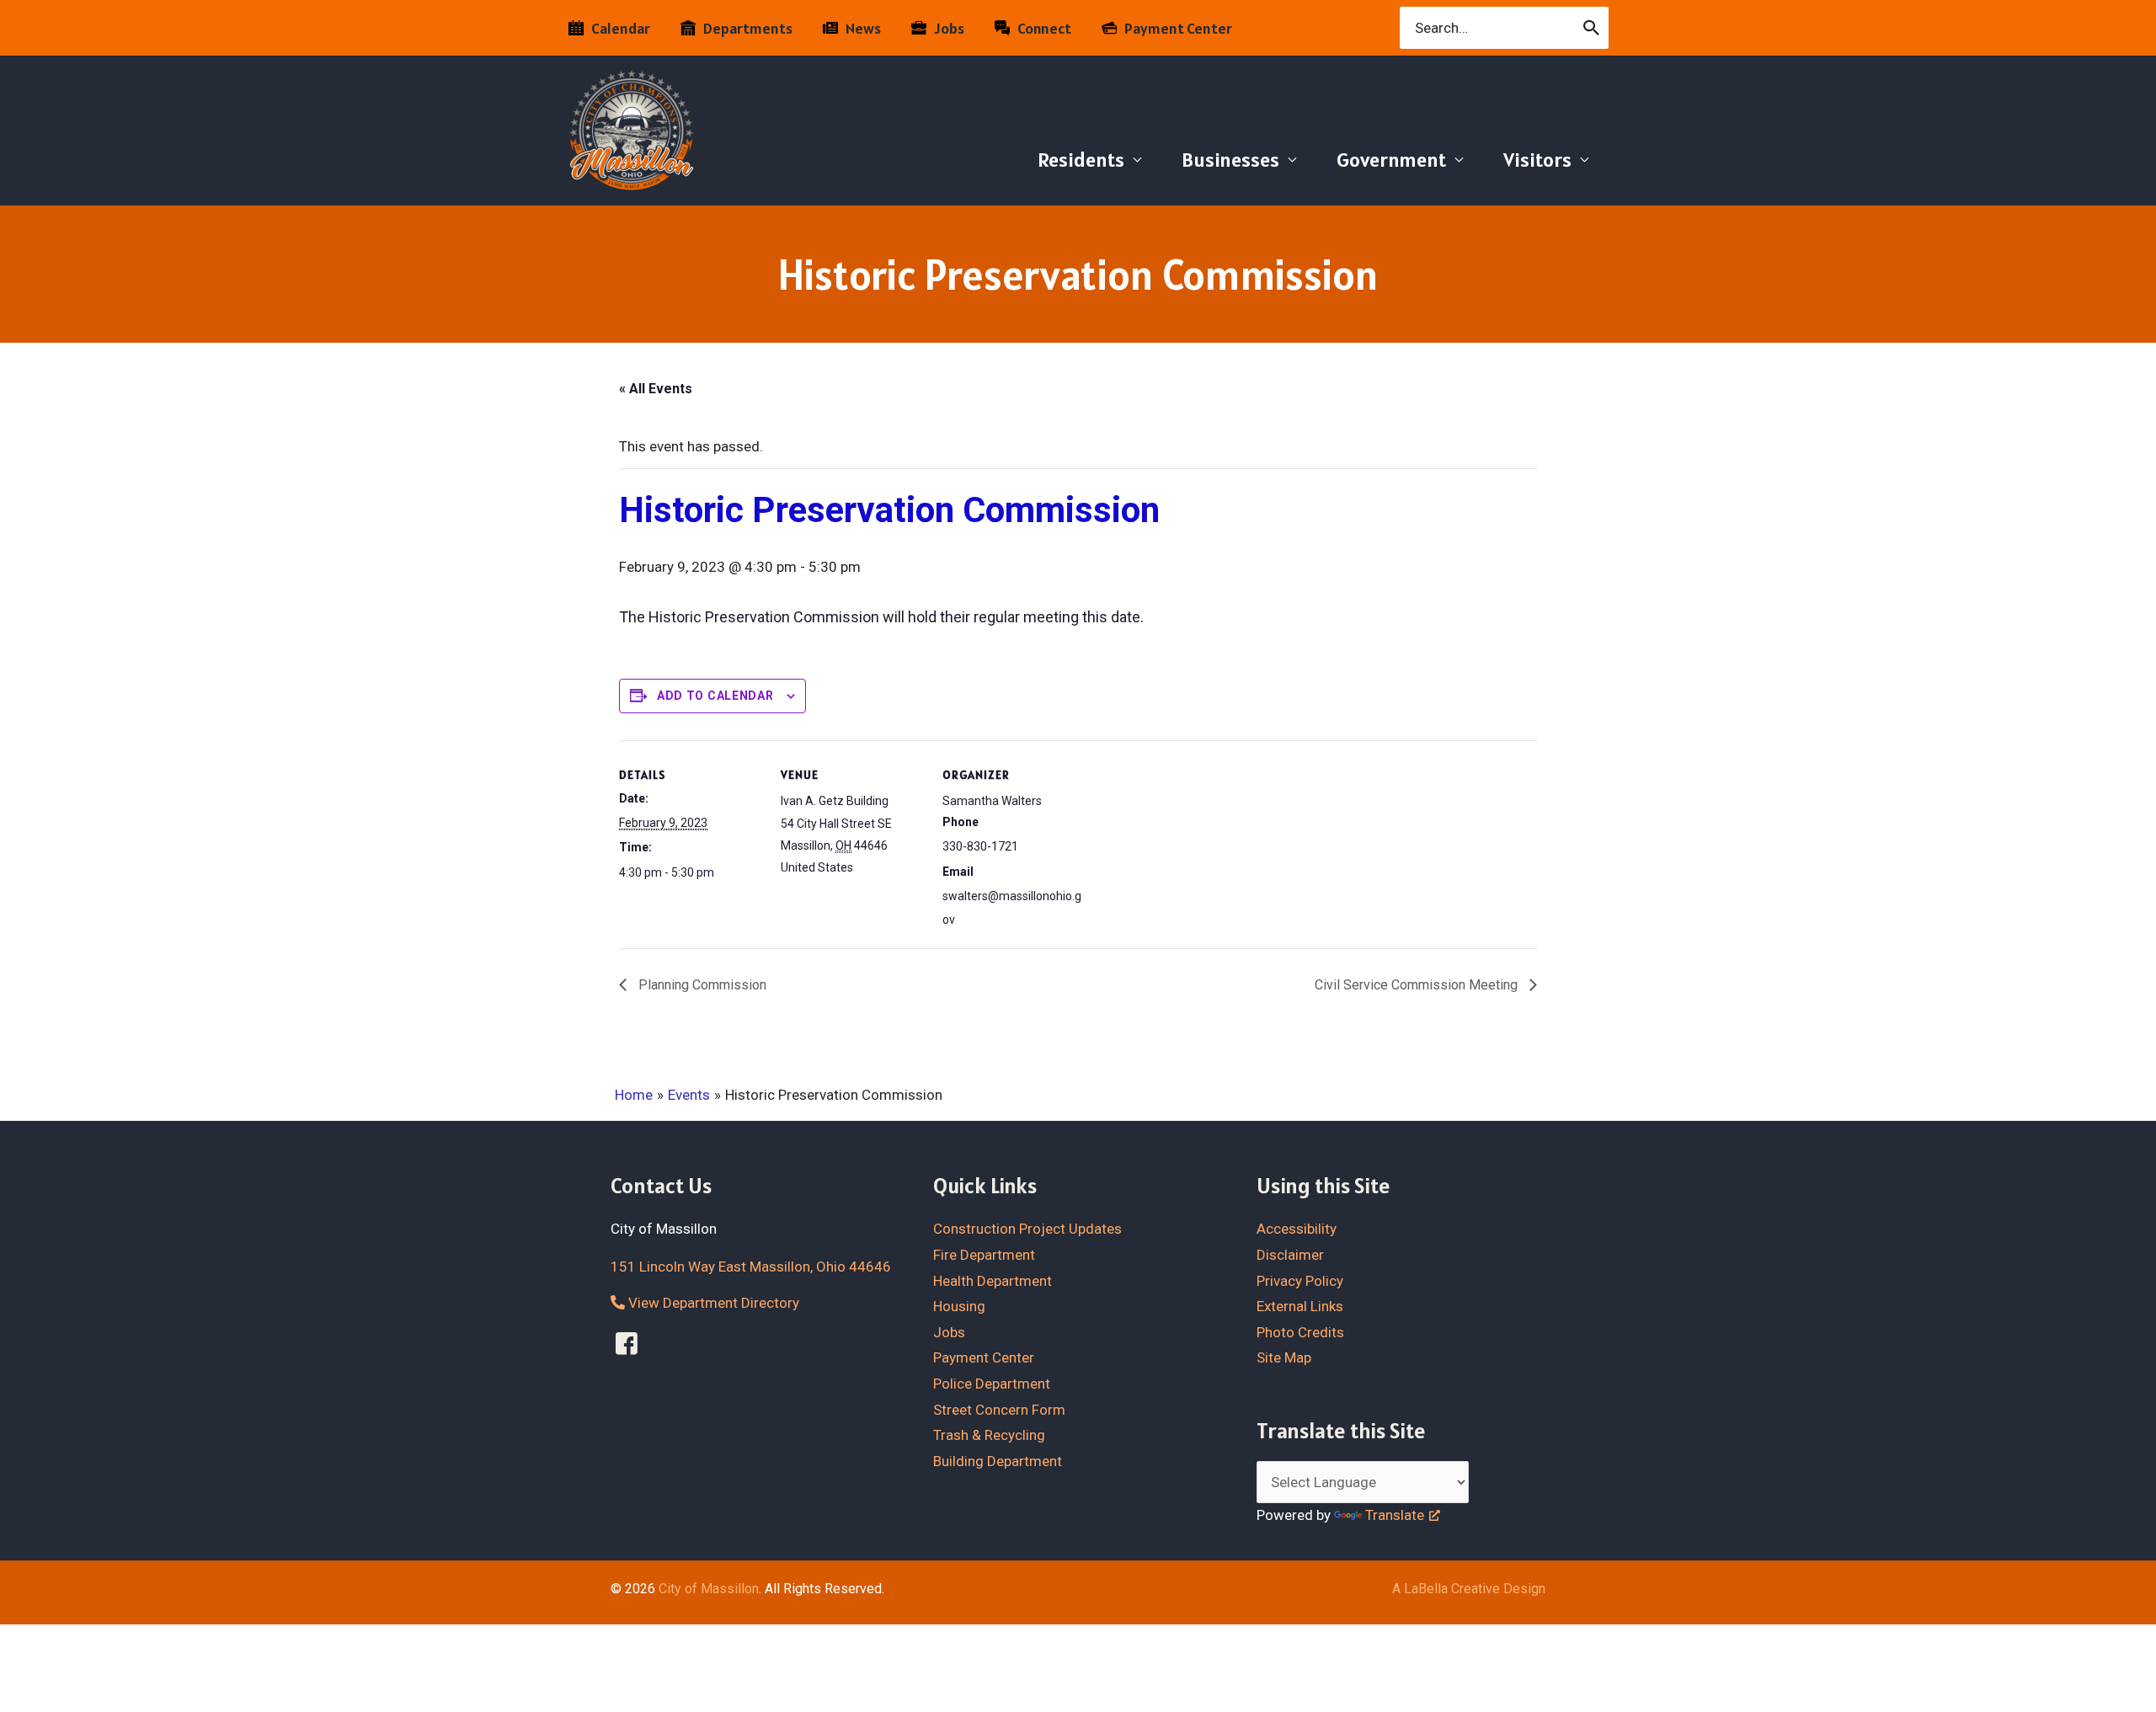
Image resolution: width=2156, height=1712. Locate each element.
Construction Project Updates (1027, 1229)
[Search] (1592, 28)
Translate (1395, 1515)
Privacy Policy (1300, 1281)
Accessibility (1297, 1229)
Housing (959, 1306)
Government (1391, 160)
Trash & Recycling (989, 1435)
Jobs (949, 1332)
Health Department (993, 1281)
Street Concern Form (999, 1410)
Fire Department (984, 1255)
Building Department (998, 1461)
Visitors (1537, 160)
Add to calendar (715, 696)
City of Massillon (709, 1589)
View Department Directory (712, 1303)
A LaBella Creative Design (1469, 1589)
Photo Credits (1300, 1332)
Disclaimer (1290, 1255)
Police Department (992, 1384)
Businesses (1230, 160)
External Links (1300, 1306)
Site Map (1284, 1357)
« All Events (656, 389)
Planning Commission (701, 985)
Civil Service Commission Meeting (1418, 985)
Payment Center (984, 1357)
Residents (1081, 160)
